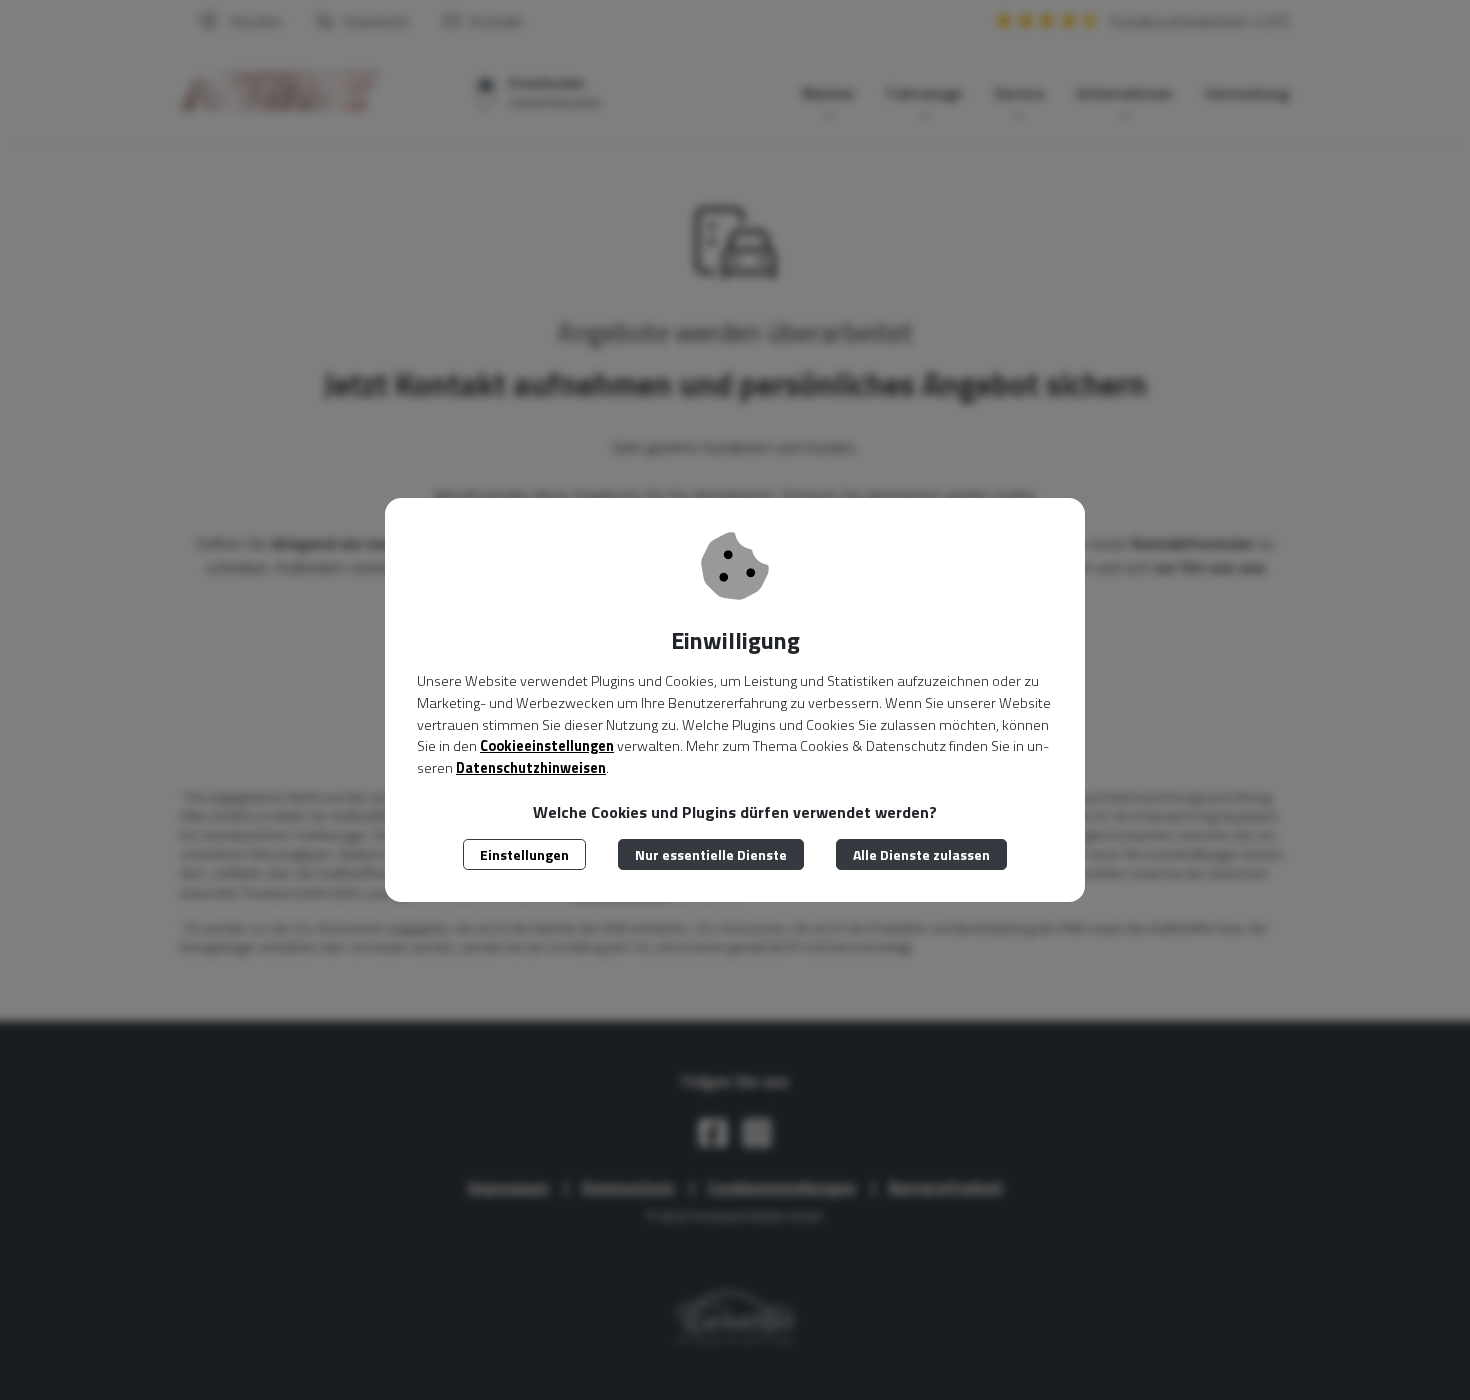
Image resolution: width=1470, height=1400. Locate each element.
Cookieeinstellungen (547, 746)
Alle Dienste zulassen (921, 854)
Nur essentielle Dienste (711, 854)
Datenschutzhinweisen (531, 768)
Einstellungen (524, 854)
